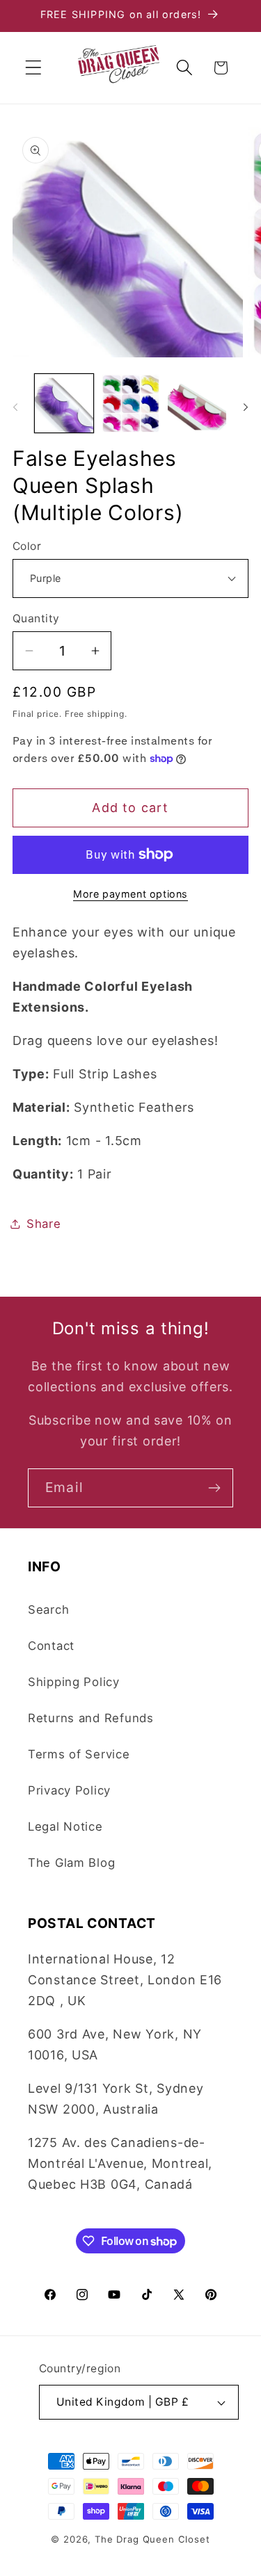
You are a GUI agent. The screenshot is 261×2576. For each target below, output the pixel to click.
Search (48, 1610)
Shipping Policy (74, 1682)
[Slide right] (246, 407)
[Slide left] (15, 407)
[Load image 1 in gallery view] (64, 403)
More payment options (130, 894)
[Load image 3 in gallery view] (197, 403)
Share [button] (44, 1224)
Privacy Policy (69, 1790)
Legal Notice (65, 1826)
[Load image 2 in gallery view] (131, 403)
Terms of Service (79, 1754)
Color (27, 546)
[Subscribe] (214, 1488)
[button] (34, 68)
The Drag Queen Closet (152, 2539)
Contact (51, 1646)
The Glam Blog (71, 1863)
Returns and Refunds (91, 1718)
